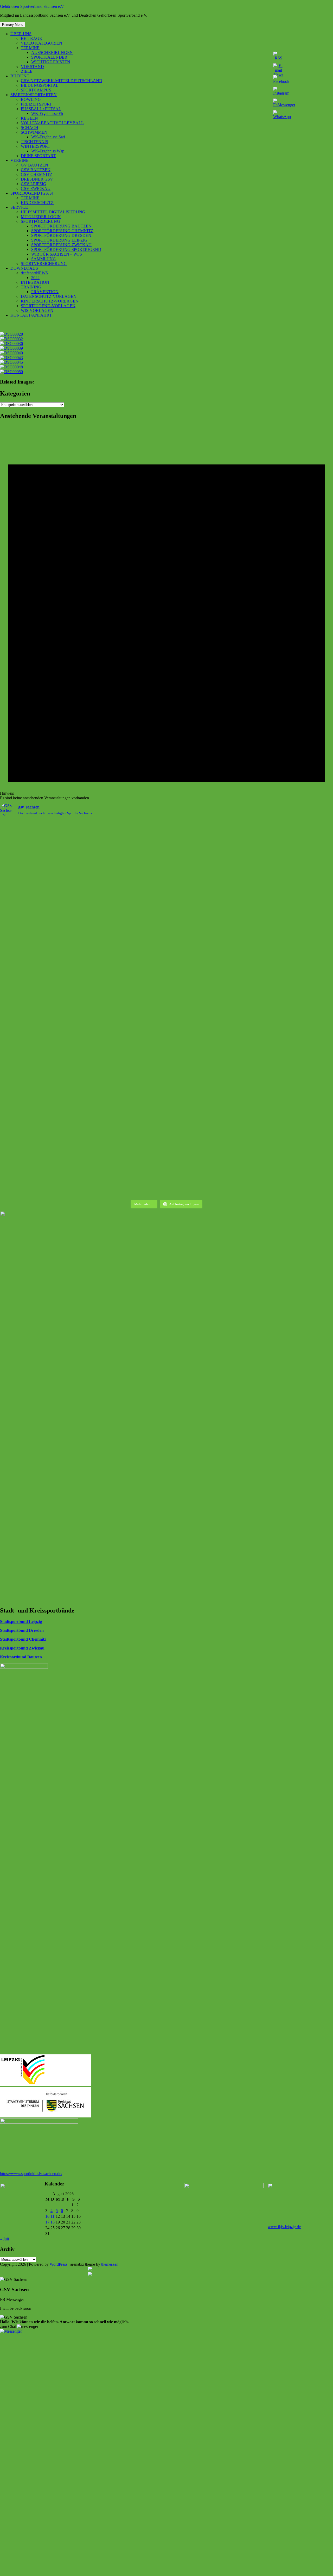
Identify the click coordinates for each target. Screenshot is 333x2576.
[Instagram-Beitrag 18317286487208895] (209, 825)
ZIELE (27, 71)
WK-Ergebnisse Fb (47, 113)
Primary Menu (13, 25)
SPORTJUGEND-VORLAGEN (48, 306)
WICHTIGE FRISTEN (51, 62)
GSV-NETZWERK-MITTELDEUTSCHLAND (62, 81)
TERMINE (30, 48)
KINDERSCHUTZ (37, 203)
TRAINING (31, 287)
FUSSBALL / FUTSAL (41, 109)
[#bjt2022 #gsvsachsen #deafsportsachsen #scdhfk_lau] (125, 1108)
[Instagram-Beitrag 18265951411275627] (41, 891)
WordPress (59, 2264)
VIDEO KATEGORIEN (41, 43)
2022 (35, 278)
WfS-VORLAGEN (37, 310)
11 (52, 2216)
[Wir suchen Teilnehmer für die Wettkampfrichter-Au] (209, 898)
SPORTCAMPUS (36, 90)
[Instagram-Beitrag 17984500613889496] (125, 825)
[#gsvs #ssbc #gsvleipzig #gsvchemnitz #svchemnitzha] (209, 858)
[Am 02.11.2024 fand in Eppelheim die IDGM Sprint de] (41, 967)
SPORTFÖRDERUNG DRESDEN (61, 235)
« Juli (4, 2239)
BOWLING (31, 99)
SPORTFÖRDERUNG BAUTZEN (61, 226)
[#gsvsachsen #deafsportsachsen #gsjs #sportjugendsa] (41, 1058)
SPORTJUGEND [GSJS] (32, 193)
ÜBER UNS (21, 34)
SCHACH (30, 128)
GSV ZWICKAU (36, 189)
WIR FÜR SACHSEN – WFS (57, 254)
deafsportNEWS (34, 273)
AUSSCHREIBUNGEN (52, 52)
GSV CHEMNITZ (37, 174)
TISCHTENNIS (34, 142)
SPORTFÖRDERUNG (40, 221)
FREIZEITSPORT (36, 104)
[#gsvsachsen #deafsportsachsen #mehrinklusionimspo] (209, 974)
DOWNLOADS (24, 268)
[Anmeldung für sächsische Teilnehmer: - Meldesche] (125, 903)
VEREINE (20, 160)
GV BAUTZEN (34, 165)
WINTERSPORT (36, 146)
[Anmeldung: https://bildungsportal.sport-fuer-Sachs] (41, 835)
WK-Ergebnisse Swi (48, 137)
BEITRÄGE (31, 38)
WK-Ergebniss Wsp (48, 151)
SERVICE (19, 207)
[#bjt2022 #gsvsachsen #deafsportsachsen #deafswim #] (209, 1110)
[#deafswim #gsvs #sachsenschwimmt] (41, 825)
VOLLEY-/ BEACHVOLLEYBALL (52, 123)
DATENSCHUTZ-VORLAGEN (49, 296)
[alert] (166, 613)
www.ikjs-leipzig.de (284, 2227)
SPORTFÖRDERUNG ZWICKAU (61, 245)
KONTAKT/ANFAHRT (31, 315)
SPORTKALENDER (49, 57)
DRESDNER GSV (37, 179)
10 (47, 2216)
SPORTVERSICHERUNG (44, 264)
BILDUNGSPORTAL (40, 85)
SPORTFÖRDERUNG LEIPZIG (59, 240)
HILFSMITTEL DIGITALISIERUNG (53, 212)
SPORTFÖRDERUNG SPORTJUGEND (66, 249)
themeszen (110, 2264)
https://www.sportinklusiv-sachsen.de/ (31, 2174)
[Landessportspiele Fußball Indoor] (125, 936)
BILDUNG (20, 76)
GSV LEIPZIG (34, 184)
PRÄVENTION (45, 292)
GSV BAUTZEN (36, 170)
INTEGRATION (35, 282)
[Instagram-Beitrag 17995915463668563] (125, 832)
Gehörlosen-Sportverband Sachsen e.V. (32, 6)
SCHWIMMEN (34, 132)
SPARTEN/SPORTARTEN (34, 95)
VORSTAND (32, 67)
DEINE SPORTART (38, 156)
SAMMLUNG (44, 259)
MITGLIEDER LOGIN (41, 217)
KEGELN (29, 118)
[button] (19, 2327)
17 (47, 2222)
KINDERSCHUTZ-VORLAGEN (50, 301)
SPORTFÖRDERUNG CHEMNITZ (62, 231)
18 (53, 2222)
